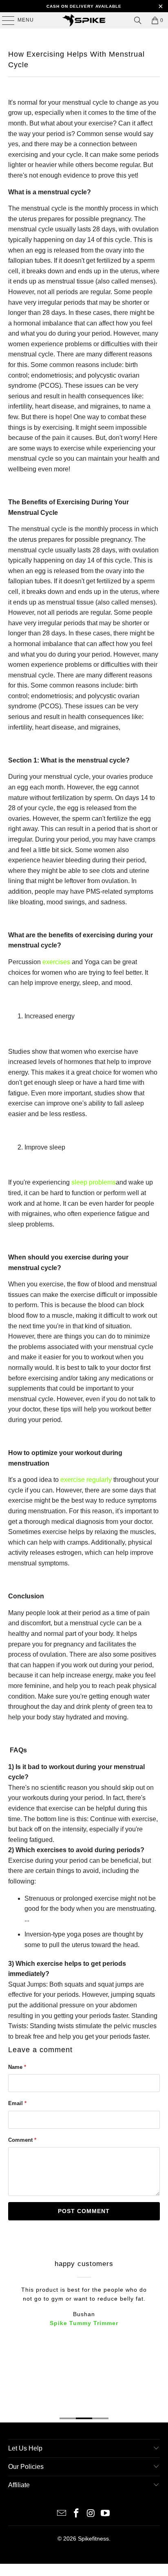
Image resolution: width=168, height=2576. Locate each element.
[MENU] (4, 20)
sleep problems (94, 1182)
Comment (22, 2140)
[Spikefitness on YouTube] (106, 2514)
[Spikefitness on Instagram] (91, 2514)
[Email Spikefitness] (62, 2514)
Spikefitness (93, 2539)
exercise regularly (86, 1480)
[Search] (138, 20)
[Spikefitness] (84, 20)
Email (17, 2103)
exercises (56, 962)
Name (17, 2067)
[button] (84, 1902)
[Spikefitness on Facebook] (76, 2514)
